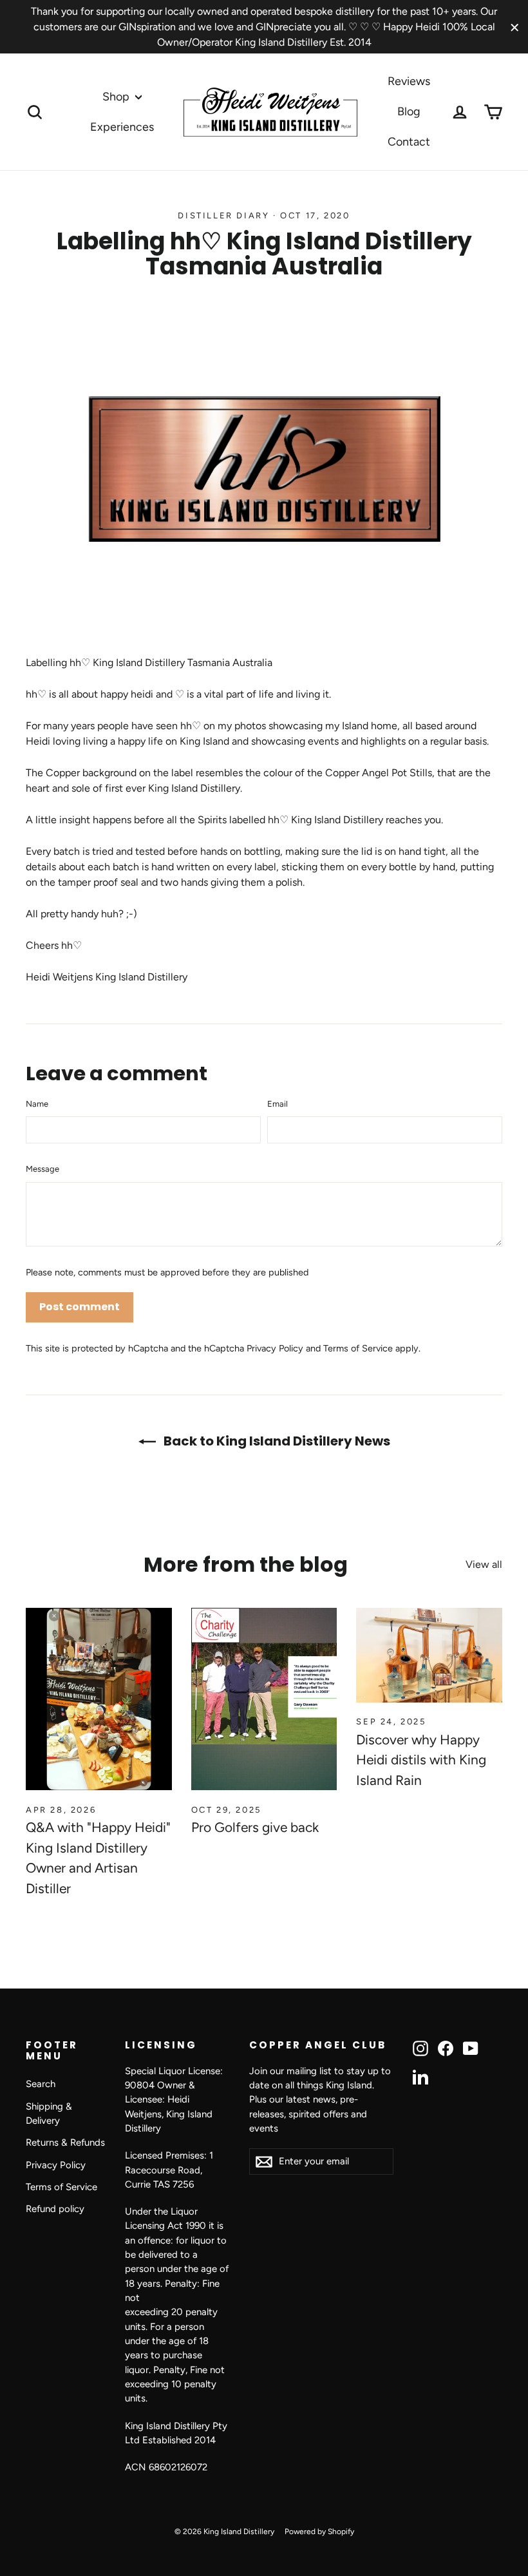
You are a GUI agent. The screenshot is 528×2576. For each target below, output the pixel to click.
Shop (117, 97)
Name (37, 1104)
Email (278, 1104)
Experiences (122, 127)
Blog (409, 111)
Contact (409, 142)
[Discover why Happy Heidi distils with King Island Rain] (429, 1655)
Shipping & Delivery (49, 2113)
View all (484, 1564)
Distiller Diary (223, 215)
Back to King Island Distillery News (276, 1441)
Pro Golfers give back (255, 1827)
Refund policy (55, 2209)
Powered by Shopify (319, 2532)
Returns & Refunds (65, 2142)
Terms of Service (358, 1348)
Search (41, 2084)
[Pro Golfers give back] (264, 1699)
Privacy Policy (275, 1348)
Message (42, 1169)
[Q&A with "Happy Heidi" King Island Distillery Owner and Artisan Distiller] (99, 1699)
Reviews (409, 81)
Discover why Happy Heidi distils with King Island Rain (421, 1760)
